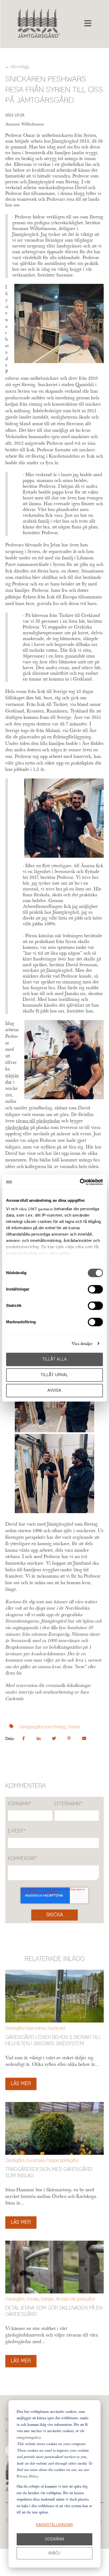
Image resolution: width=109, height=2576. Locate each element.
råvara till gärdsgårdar (38, 1121)
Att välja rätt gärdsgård (75, 2299)
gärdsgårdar (17, 1127)
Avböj (54, 2553)
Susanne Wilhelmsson (24, 124)
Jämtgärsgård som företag (42, 1727)
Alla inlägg (20, 67)
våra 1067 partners (36, 1209)
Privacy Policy (28, 2476)
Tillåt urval (54, 1375)
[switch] (95, 1289)
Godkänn (55, 2539)
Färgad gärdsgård (62, 2161)
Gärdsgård (15, 2161)
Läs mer (21, 2084)
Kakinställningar (54, 2525)
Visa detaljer (82, 1343)
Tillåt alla (55, 1359)
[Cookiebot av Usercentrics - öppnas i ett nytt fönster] (80, 1182)
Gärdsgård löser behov (25, 2028)
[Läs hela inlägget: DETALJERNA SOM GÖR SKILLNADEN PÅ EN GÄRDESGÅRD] (54, 2267)
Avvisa (54, 1390)
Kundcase (56, 2028)
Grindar (74, 1727)
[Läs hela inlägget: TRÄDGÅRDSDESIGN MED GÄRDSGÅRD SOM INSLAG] (54, 2128)
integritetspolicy (29, 2437)
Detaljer (47, 2299)
